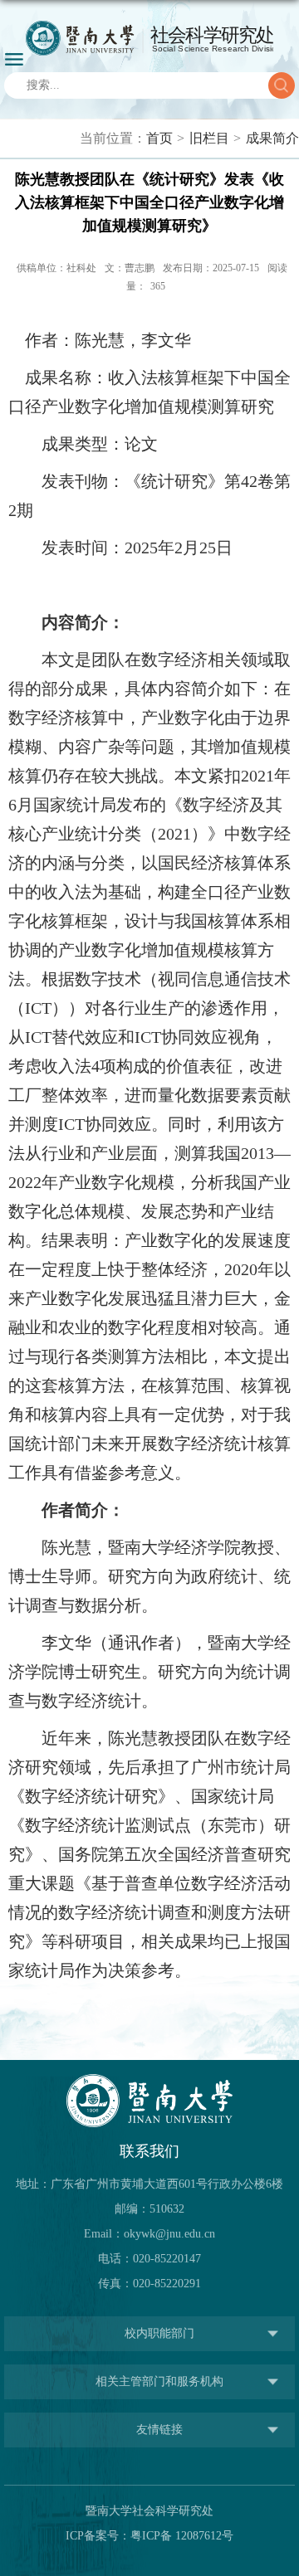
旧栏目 (209, 138)
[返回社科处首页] (149, 38)
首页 (159, 138)
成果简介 (272, 138)
